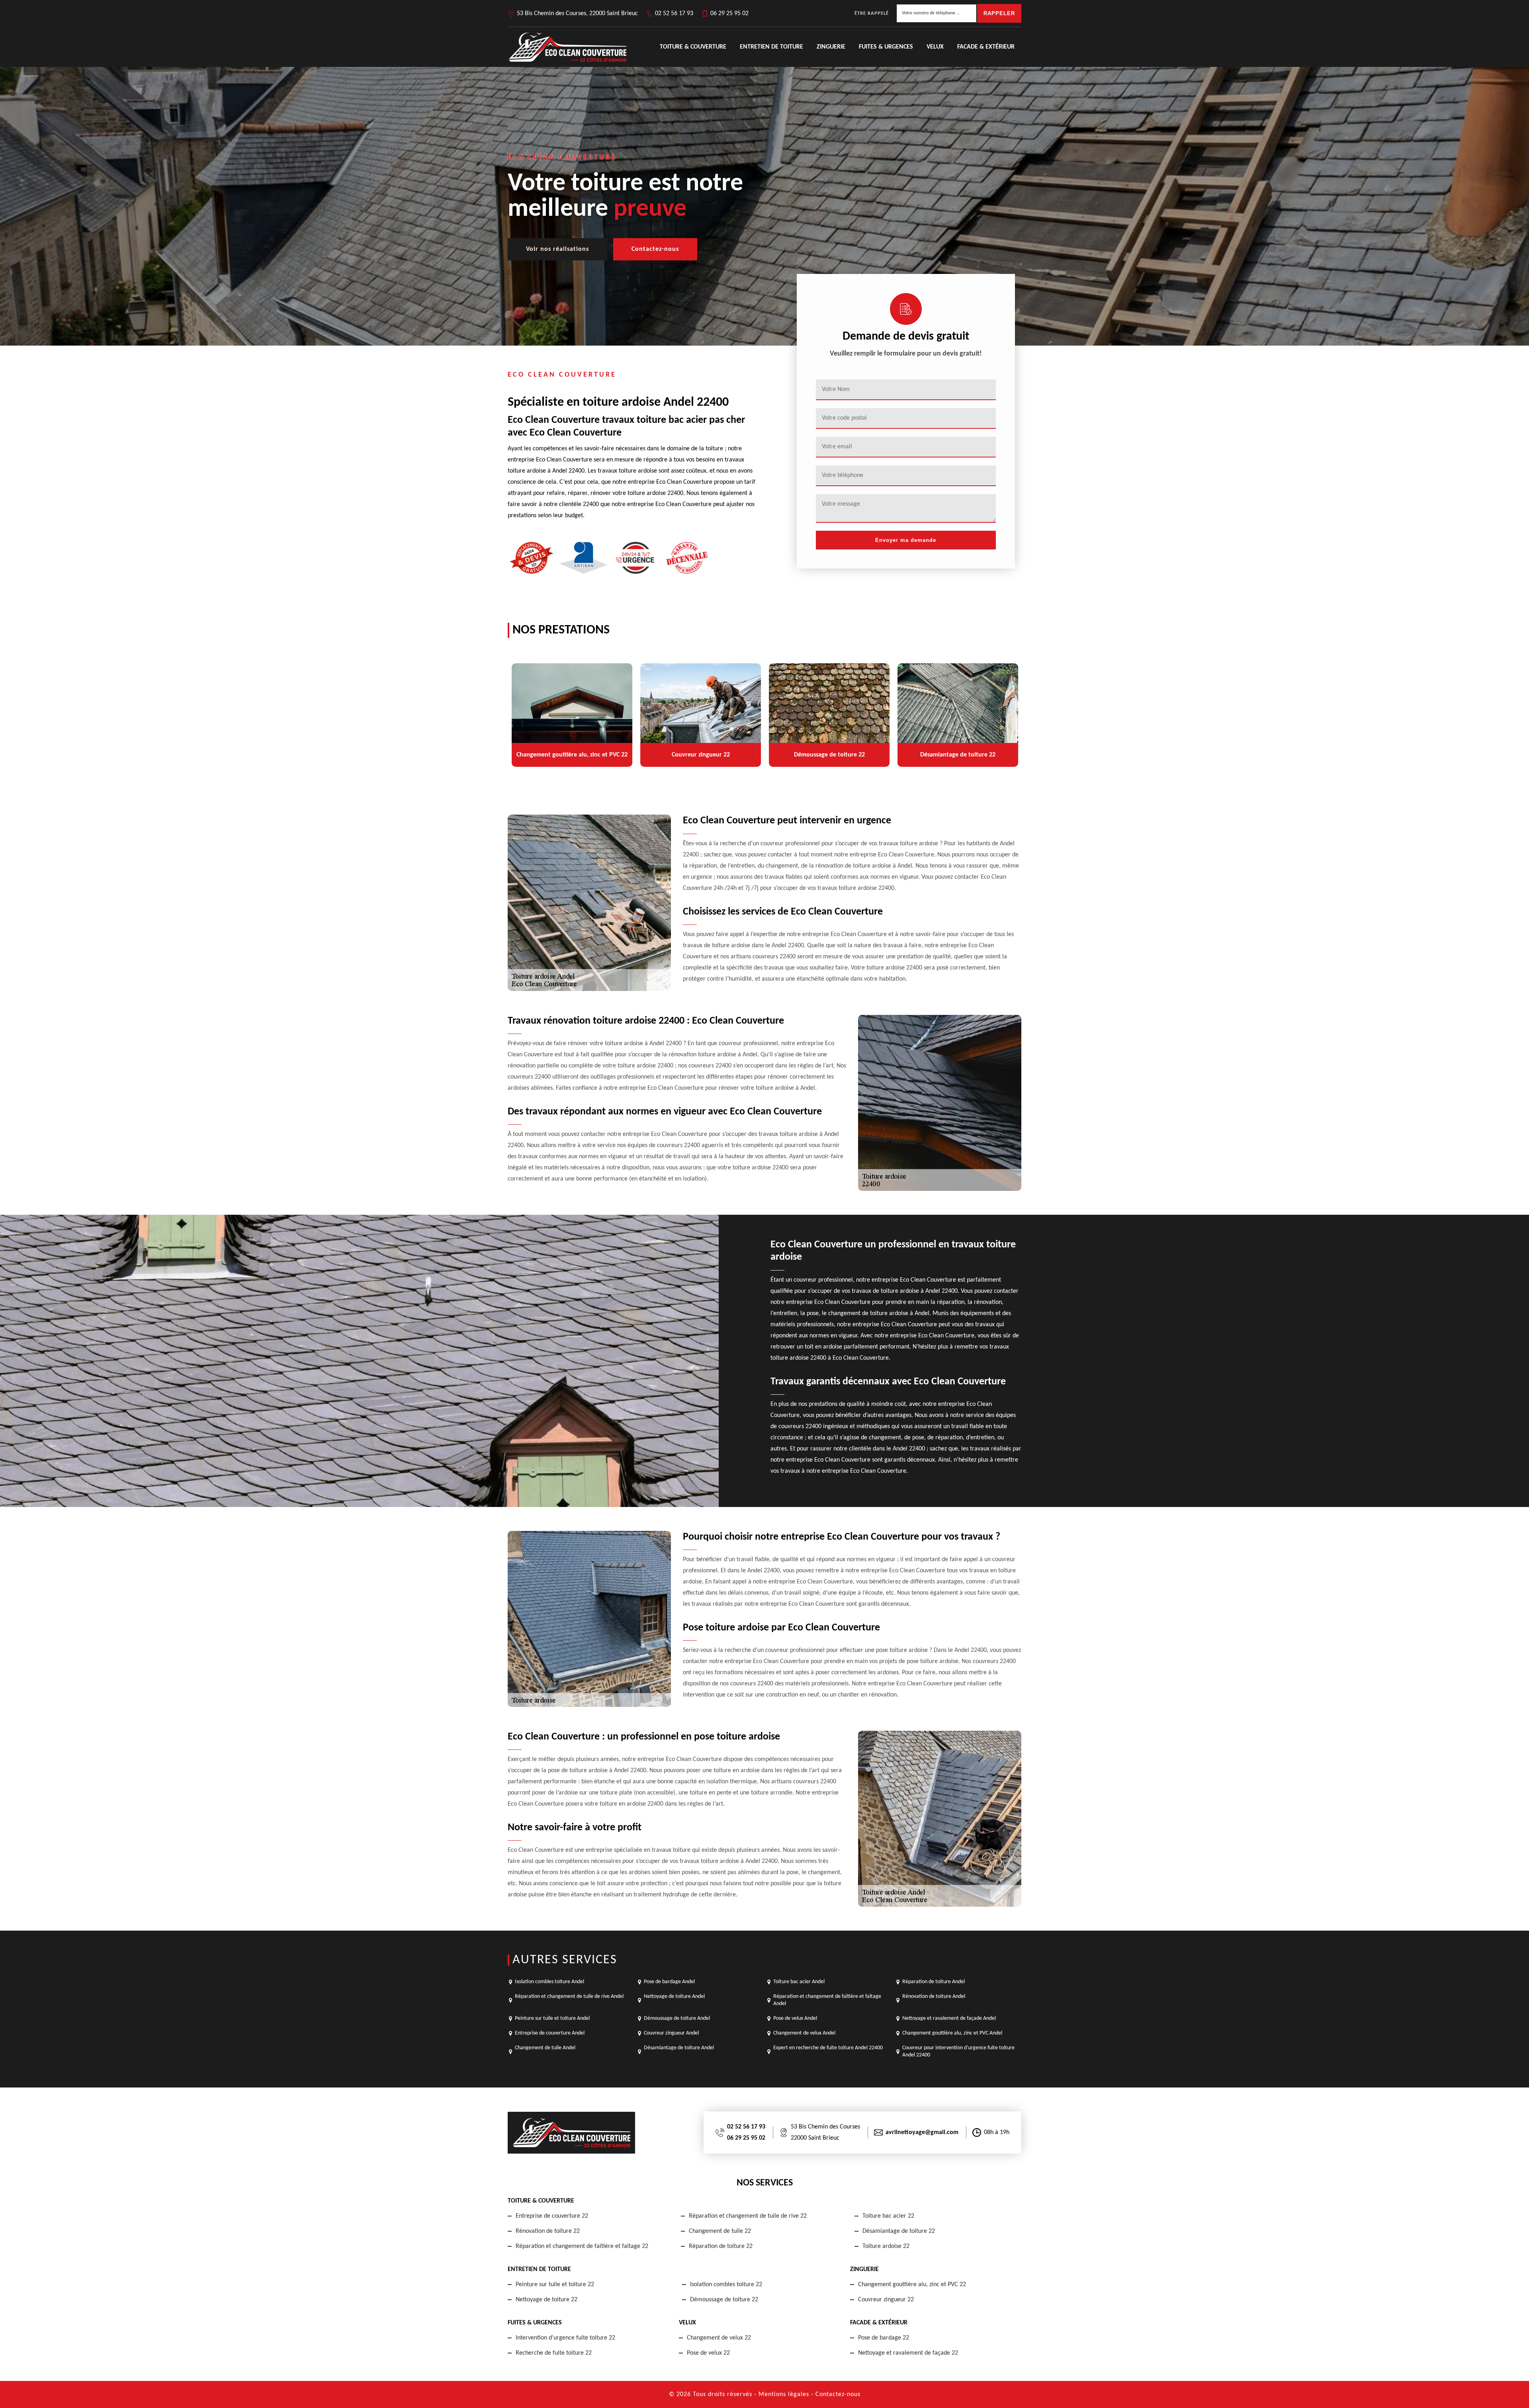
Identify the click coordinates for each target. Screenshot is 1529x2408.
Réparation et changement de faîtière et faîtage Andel (827, 2000)
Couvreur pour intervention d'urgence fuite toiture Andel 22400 (958, 2051)
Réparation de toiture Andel (934, 1982)
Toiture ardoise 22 (886, 2246)
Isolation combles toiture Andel (549, 1982)
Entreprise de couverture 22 (552, 2216)
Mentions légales (784, 2394)
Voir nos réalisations (557, 249)
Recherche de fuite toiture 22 (554, 2353)
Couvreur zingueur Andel (671, 2033)
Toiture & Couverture (693, 47)
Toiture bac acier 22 (888, 2216)
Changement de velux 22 (719, 2338)
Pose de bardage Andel (669, 1982)
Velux (935, 47)
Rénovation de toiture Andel (934, 1997)
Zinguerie (831, 47)
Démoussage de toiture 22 (724, 2300)
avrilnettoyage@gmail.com (922, 2132)
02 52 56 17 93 (674, 14)
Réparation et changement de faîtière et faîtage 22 (582, 2246)
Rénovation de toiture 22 (548, 2231)
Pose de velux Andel (795, 2018)
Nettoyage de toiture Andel (674, 1997)
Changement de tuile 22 (720, 2231)
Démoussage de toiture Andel (677, 2018)
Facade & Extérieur (986, 47)
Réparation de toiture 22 (721, 2246)
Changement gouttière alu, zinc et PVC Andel (952, 2033)
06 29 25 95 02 (729, 14)
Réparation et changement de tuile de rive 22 (748, 2216)
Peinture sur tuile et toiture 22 (555, 2285)
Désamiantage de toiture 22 (899, 2231)
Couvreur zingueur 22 (886, 2300)
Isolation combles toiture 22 (726, 2285)
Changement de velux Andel (804, 2033)
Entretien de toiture (771, 47)
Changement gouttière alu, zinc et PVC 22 (912, 2285)
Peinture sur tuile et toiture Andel (552, 2018)
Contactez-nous (655, 249)
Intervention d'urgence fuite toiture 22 (565, 2338)
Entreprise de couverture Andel (550, 2033)
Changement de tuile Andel (545, 2048)
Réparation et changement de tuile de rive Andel (569, 1997)
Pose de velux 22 (708, 2353)
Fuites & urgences (886, 47)
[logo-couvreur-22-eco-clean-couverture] (567, 47)
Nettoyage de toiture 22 (546, 2300)
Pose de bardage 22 (884, 2338)
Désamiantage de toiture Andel (679, 2048)
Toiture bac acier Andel (799, 1982)
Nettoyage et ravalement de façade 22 (908, 2353)
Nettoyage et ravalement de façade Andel (949, 2018)
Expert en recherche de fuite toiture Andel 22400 (828, 2048)
